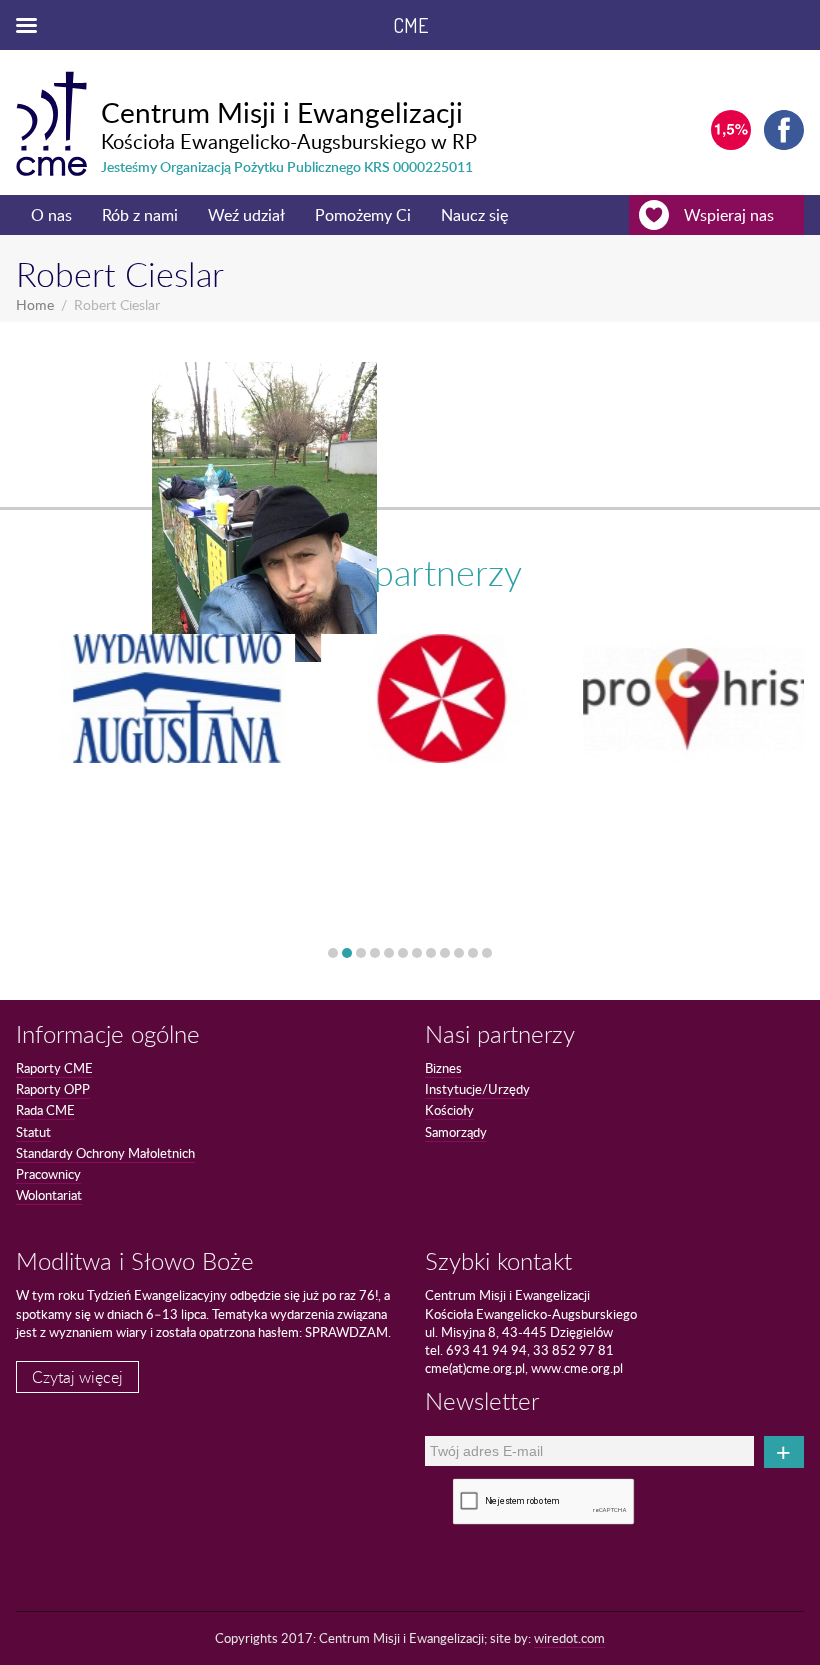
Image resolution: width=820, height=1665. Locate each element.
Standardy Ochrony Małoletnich (105, 1153)
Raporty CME (54, 1068)
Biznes (443, 1068)
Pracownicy (48, 1174)
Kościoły (449, 1110)
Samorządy (456, 1132)
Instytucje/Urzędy (477, 1089)
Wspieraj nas (729, 215)
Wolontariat (49, 1195)
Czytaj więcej (77, 1377)
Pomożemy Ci (363, 215)
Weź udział (246, 215)
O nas (51, 215)
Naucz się (474, 215)
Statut (33, 1132)
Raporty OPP (53, 1089)
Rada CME (45, 1110)
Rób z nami (140, 215)
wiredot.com (569, 1638)
